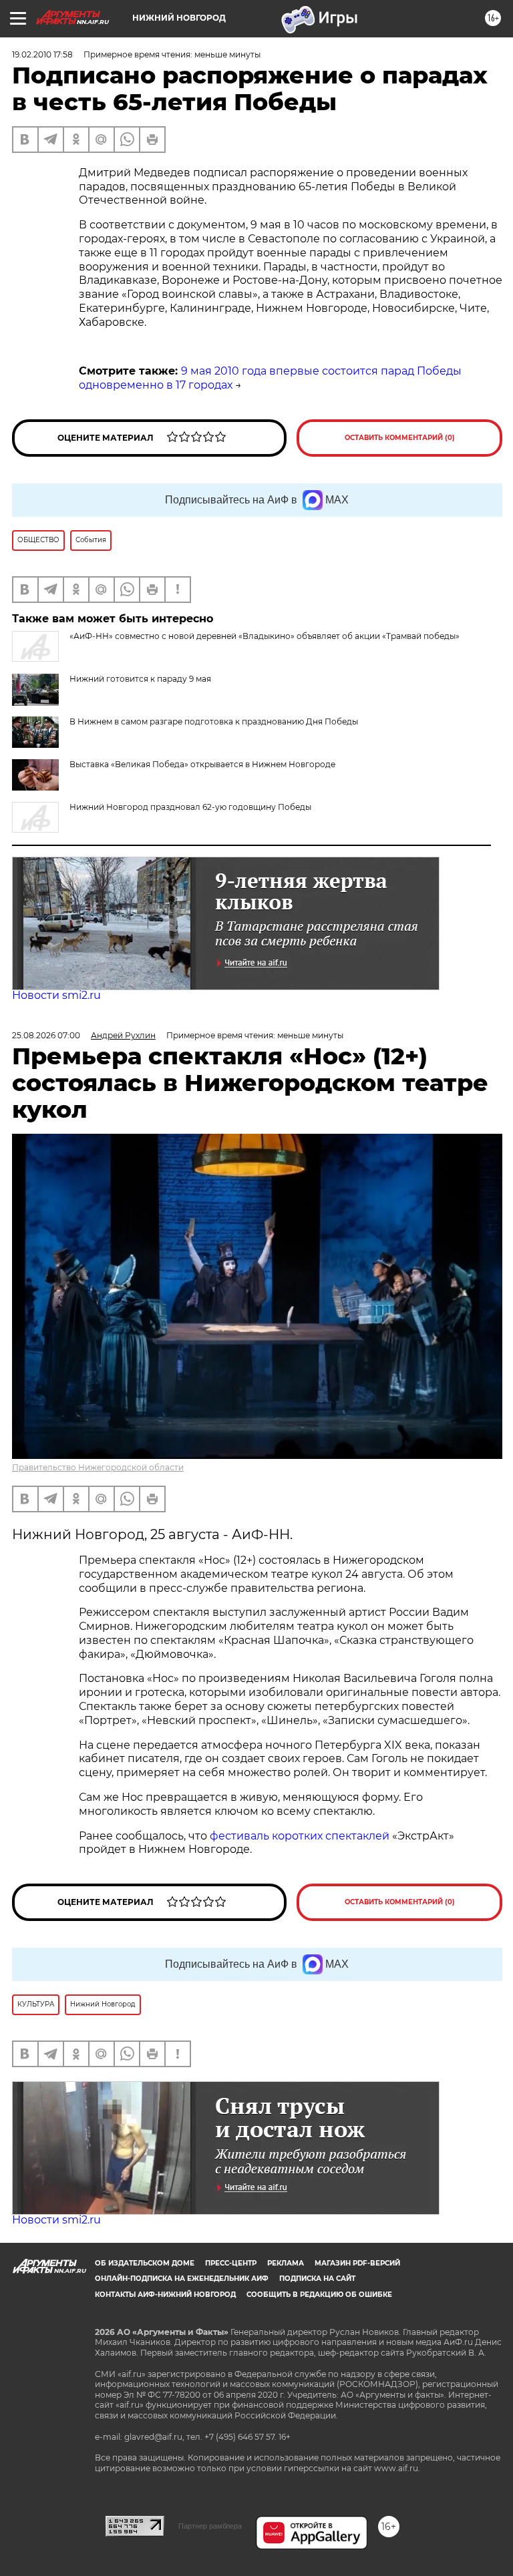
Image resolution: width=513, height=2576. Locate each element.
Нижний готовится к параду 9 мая (140, 679)
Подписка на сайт (317, 2279)
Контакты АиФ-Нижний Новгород (165, 2295)
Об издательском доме (145, 2263)
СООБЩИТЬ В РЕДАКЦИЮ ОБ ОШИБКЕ (319, 2295)
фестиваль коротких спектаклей (300, 1836)
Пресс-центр (231, 2263)
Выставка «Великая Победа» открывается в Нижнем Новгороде (202, 764)
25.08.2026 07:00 (46, 1035)
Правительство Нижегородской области (98, 1467)
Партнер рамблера (210, 2526)
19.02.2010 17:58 (42, 54)
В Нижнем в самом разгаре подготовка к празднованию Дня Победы (214, 721)
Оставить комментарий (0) (400, 438)
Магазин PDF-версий (357, 2263)
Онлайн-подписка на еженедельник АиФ (182, 2279)
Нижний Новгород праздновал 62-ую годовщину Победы (190, 807)
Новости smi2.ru (56, 995)
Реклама (286, 2263)
